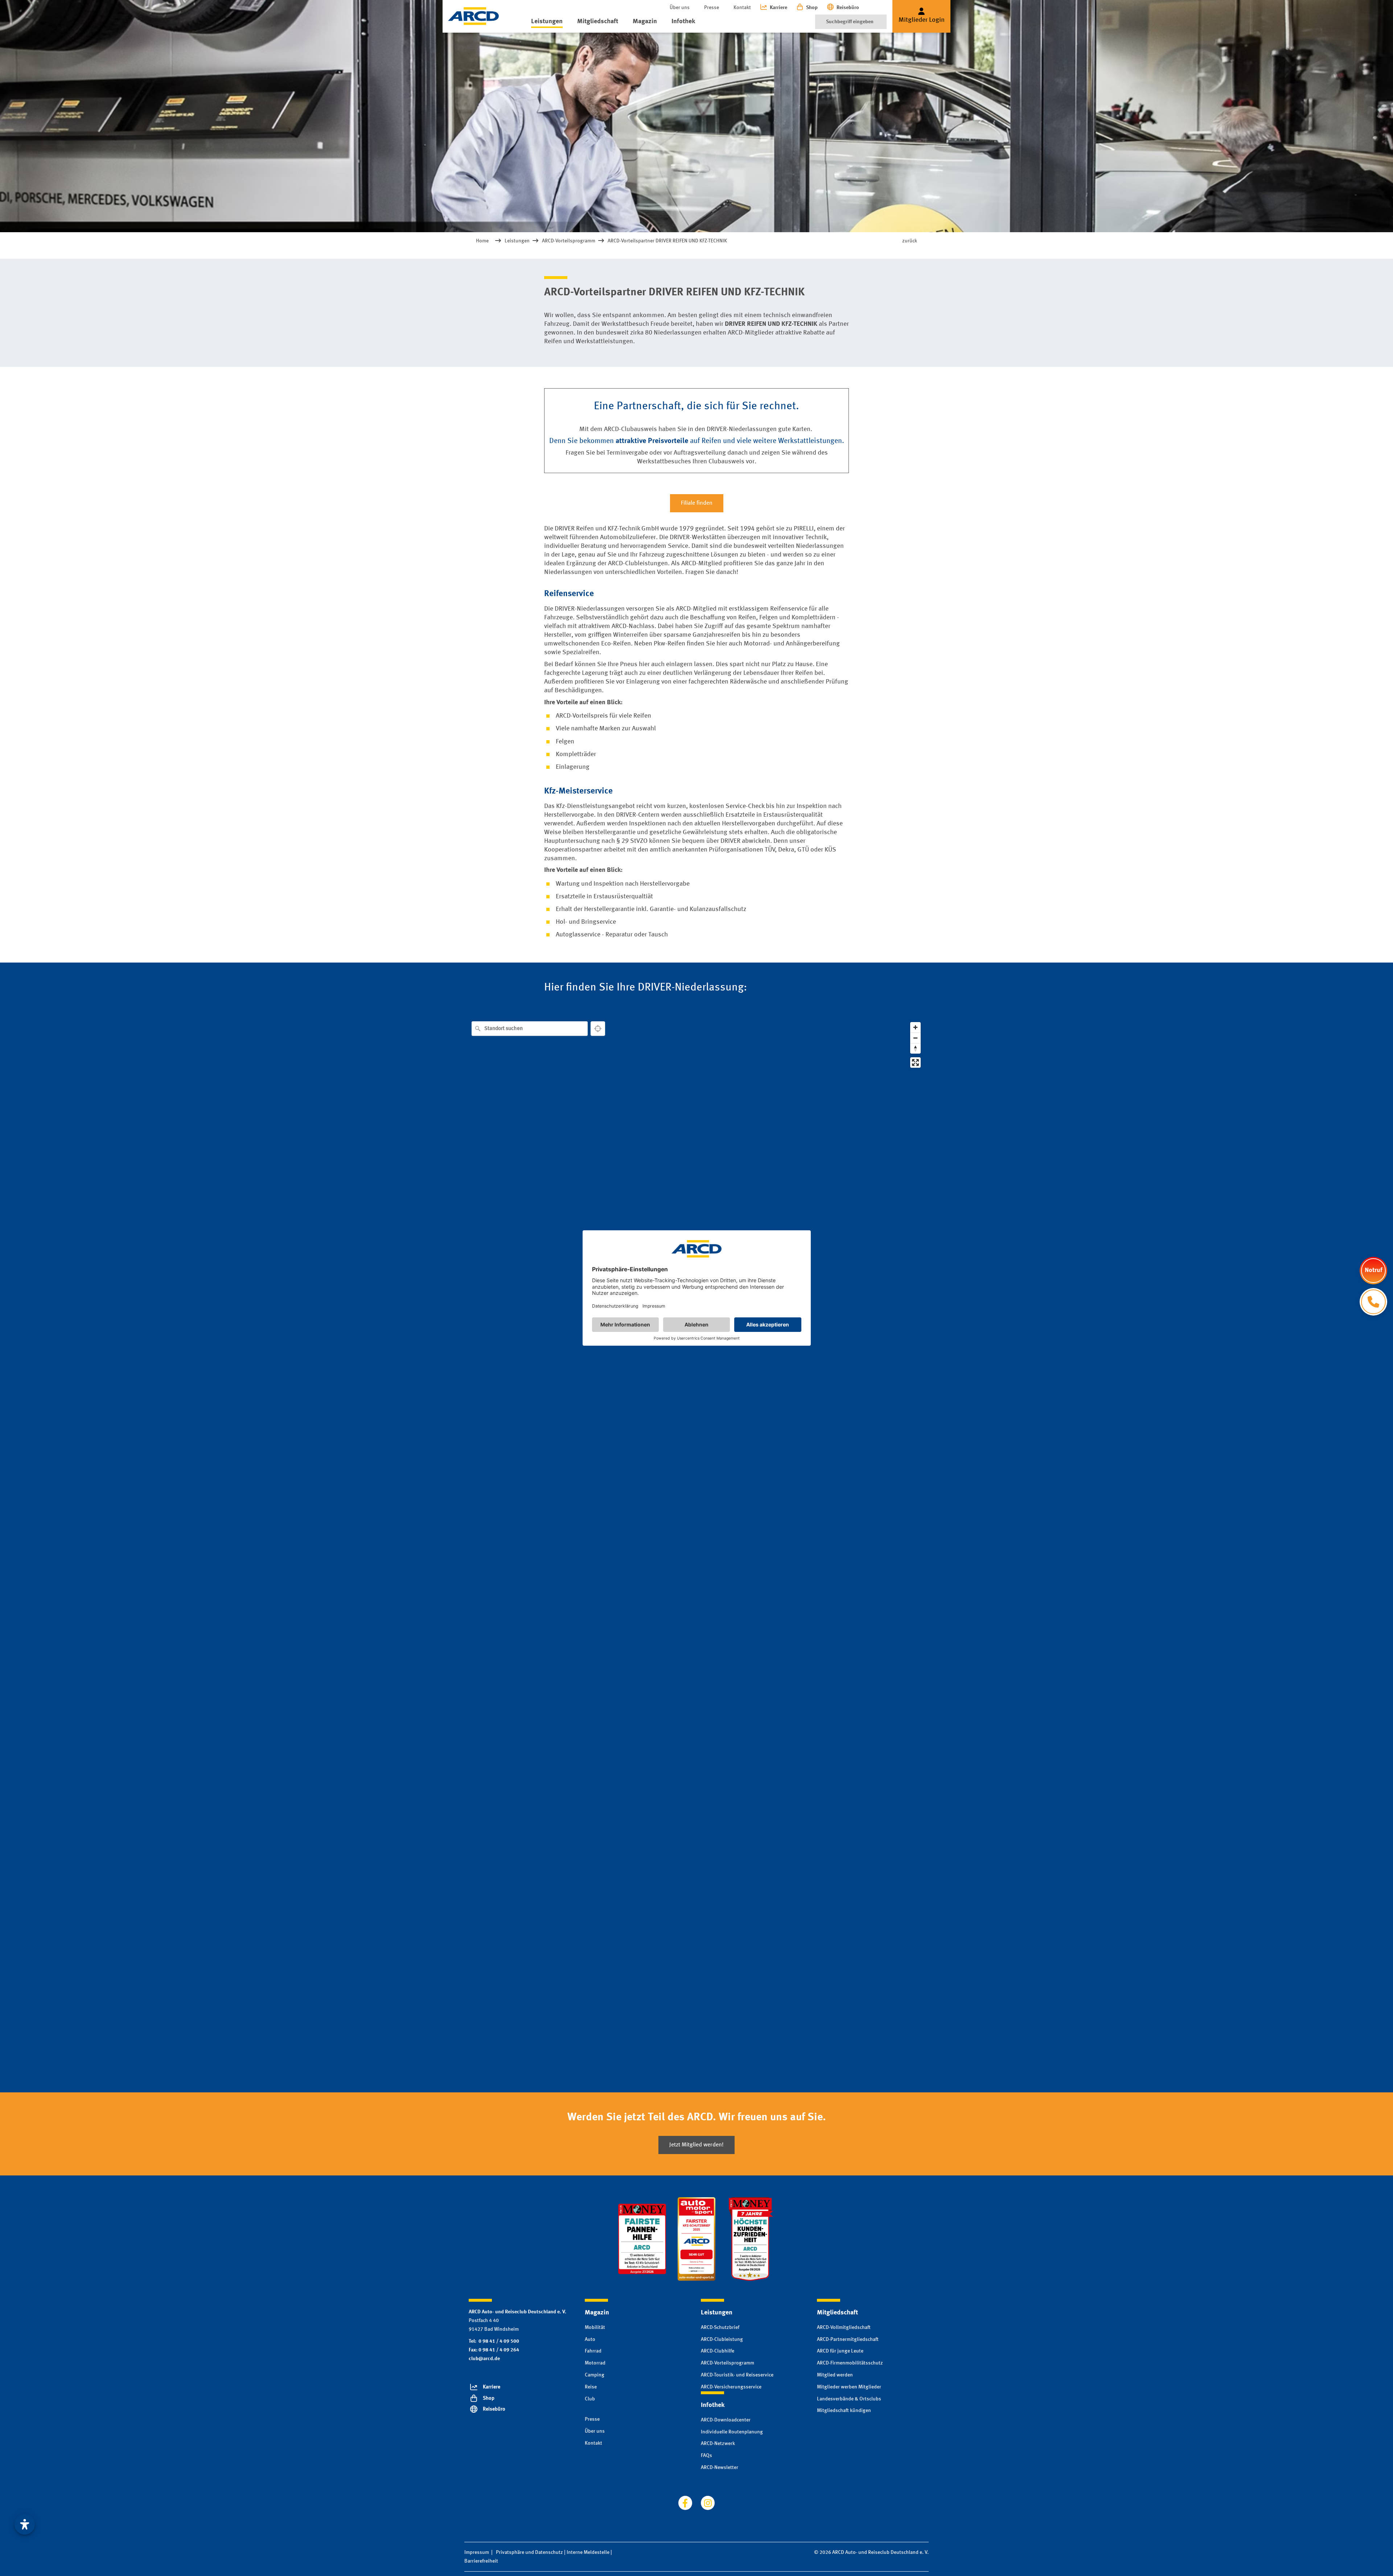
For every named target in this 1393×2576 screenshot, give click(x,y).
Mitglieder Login (922, 20)
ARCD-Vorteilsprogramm (728, 2363)
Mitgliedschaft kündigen (844, 2411)
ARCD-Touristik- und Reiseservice (737, 2375)
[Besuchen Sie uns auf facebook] (685, 2503)
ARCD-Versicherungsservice (731, 2387)
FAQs (706, 2456)
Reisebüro (848, 8)
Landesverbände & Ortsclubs (849, 2399)
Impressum (477, 2552)
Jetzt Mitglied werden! (696, 2145)
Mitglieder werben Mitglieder (849, 2387)
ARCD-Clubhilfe (718, 2351)
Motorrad (595, 2363)
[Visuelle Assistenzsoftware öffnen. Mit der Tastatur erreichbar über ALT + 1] (25, 2524)
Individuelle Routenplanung (732, 2432)
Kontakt (742, 8)
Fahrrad (593, 2351)
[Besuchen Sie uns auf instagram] (708, 2503)
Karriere (778, 8)
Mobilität (595, 2327)
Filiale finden (697, 503)
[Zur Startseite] (473, 16)
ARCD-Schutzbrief (720, 2327)
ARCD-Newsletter (720, 2468)
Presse (712, 8)
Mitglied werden (835, 2375)
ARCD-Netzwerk (718, 2444)
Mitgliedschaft (598, 21)
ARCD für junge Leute (840, 2351)
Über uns (680, 8)
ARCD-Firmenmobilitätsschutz (850, 2363)
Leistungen (547, 21)
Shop (812, 8)
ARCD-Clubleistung (722, 2339)
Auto (590, 2339)
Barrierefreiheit (481, 2561)
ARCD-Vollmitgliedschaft (844, 2327)
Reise (591, 2387)
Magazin (645, 21)
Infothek (683, 21)
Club (590, 2399)
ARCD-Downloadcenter (726, 2420)
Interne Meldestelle (588, 2552)
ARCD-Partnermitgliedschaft (848, 2339)
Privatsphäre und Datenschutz (529, 2552)
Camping (595, 2375)
